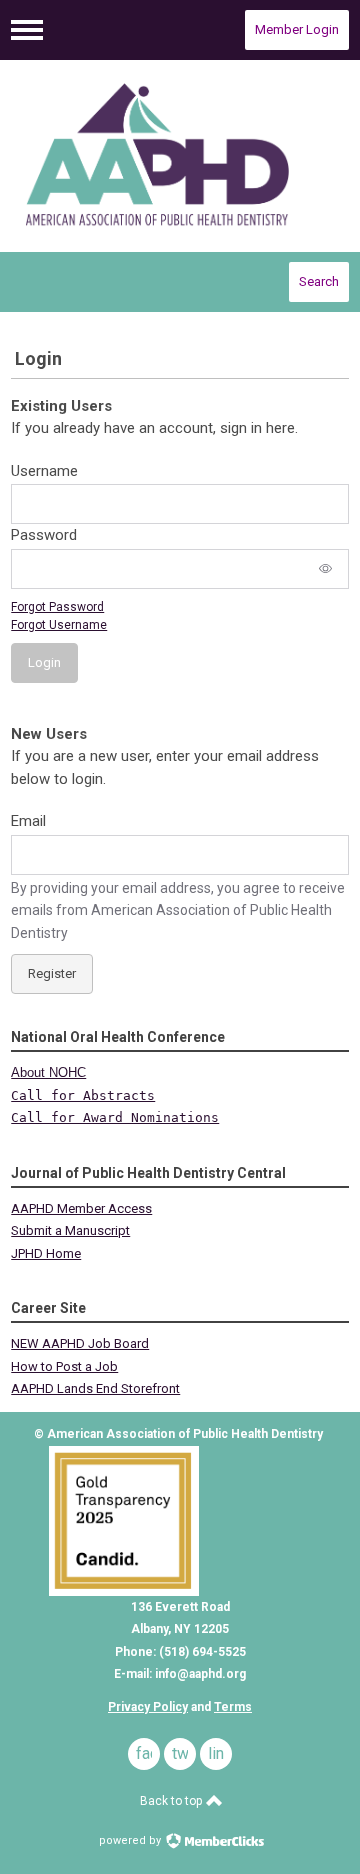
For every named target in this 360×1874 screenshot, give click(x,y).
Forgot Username (59, 625)
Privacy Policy (148, 1707)
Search (319, 281)
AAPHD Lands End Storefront (95, 1388)
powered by (131, 1840)
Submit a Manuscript (70, 1230)
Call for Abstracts (83, 1095)
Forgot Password (57, 607)
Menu (27, 30)
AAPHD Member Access (81, 1208)
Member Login (297, 29)
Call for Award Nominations (115, 1117)
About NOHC (48, 1072)
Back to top (172, 1801)
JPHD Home (46, 1253)
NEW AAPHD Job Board (80, 1343)
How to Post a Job (64, 1366)
